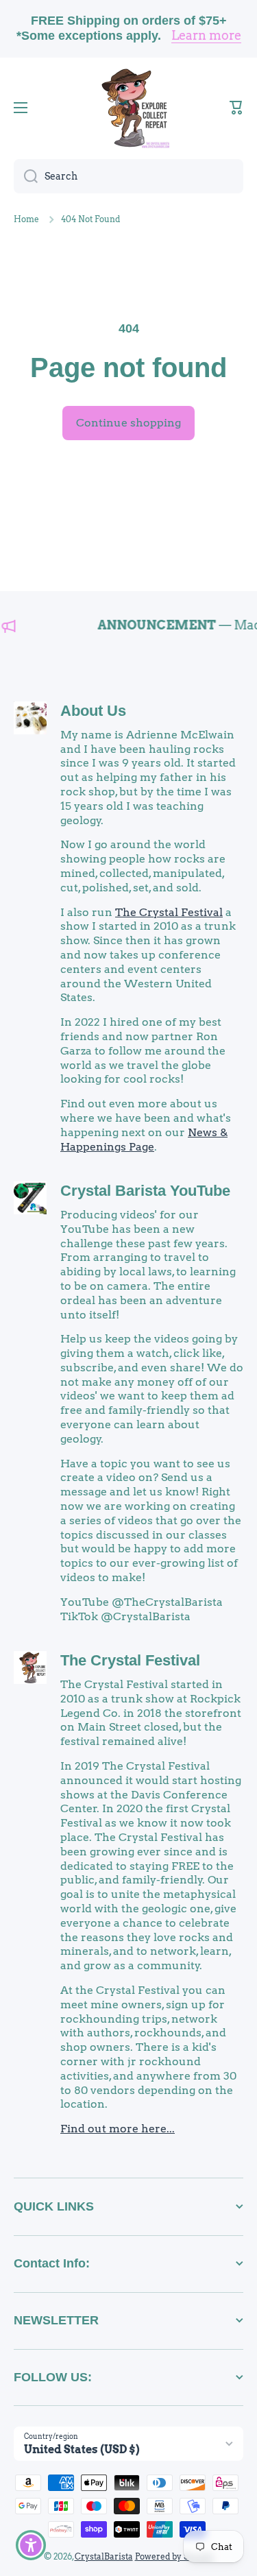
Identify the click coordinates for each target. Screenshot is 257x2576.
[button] (236, 108)
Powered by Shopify (174, 2556)
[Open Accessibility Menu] (31, 2545)
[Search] (26, 176)
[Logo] (129, 108)
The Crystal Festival (169, 912)
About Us (93, 711)
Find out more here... (118, 2129)
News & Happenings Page (144, 1140)
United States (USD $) (82, 2449)
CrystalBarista (104, 2556)
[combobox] (128, 176)
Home (26, 219)
